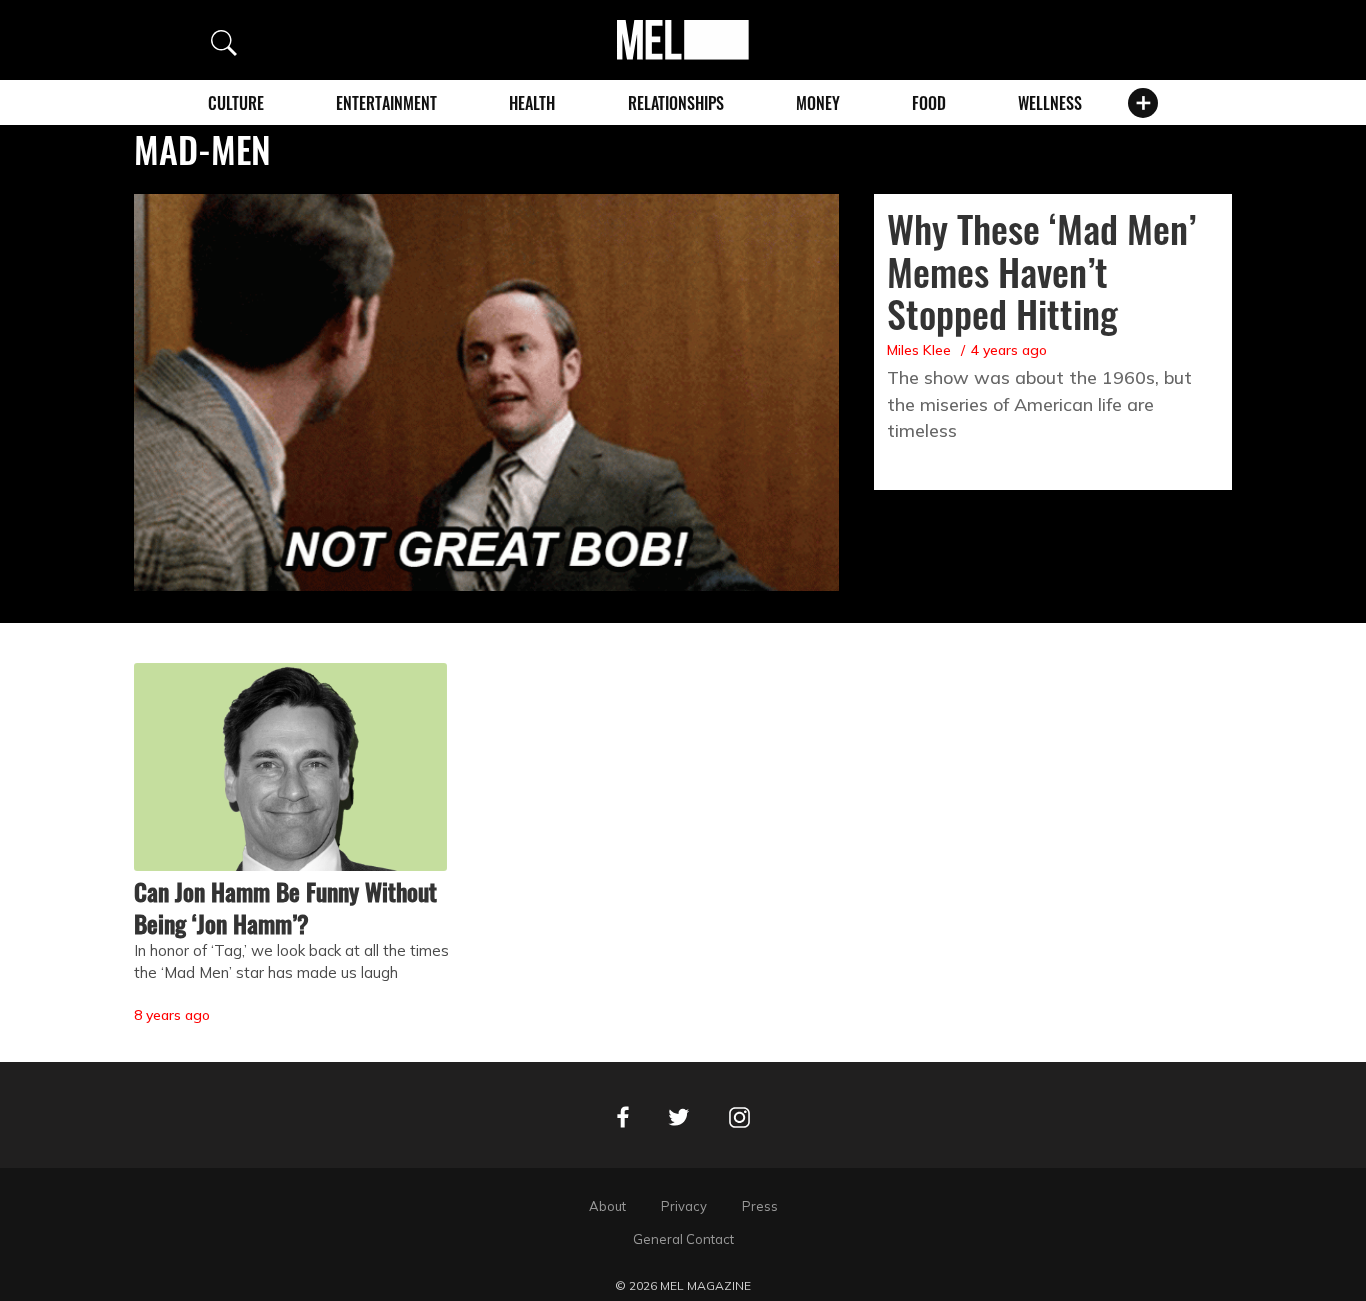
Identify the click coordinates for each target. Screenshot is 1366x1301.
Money (818, 103)
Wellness (1050, 103)
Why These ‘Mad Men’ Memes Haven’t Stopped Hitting (1041, 271)
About (607, 1206)
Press (760, 1206)
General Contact (683, 1239)
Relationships (676, 103)
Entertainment (386, 103)
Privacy (684, 1206)
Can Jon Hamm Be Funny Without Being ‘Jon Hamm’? (285, 907)
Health (532, 103)
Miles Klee (919, 350)
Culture (236, 103)
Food (929, 103)
